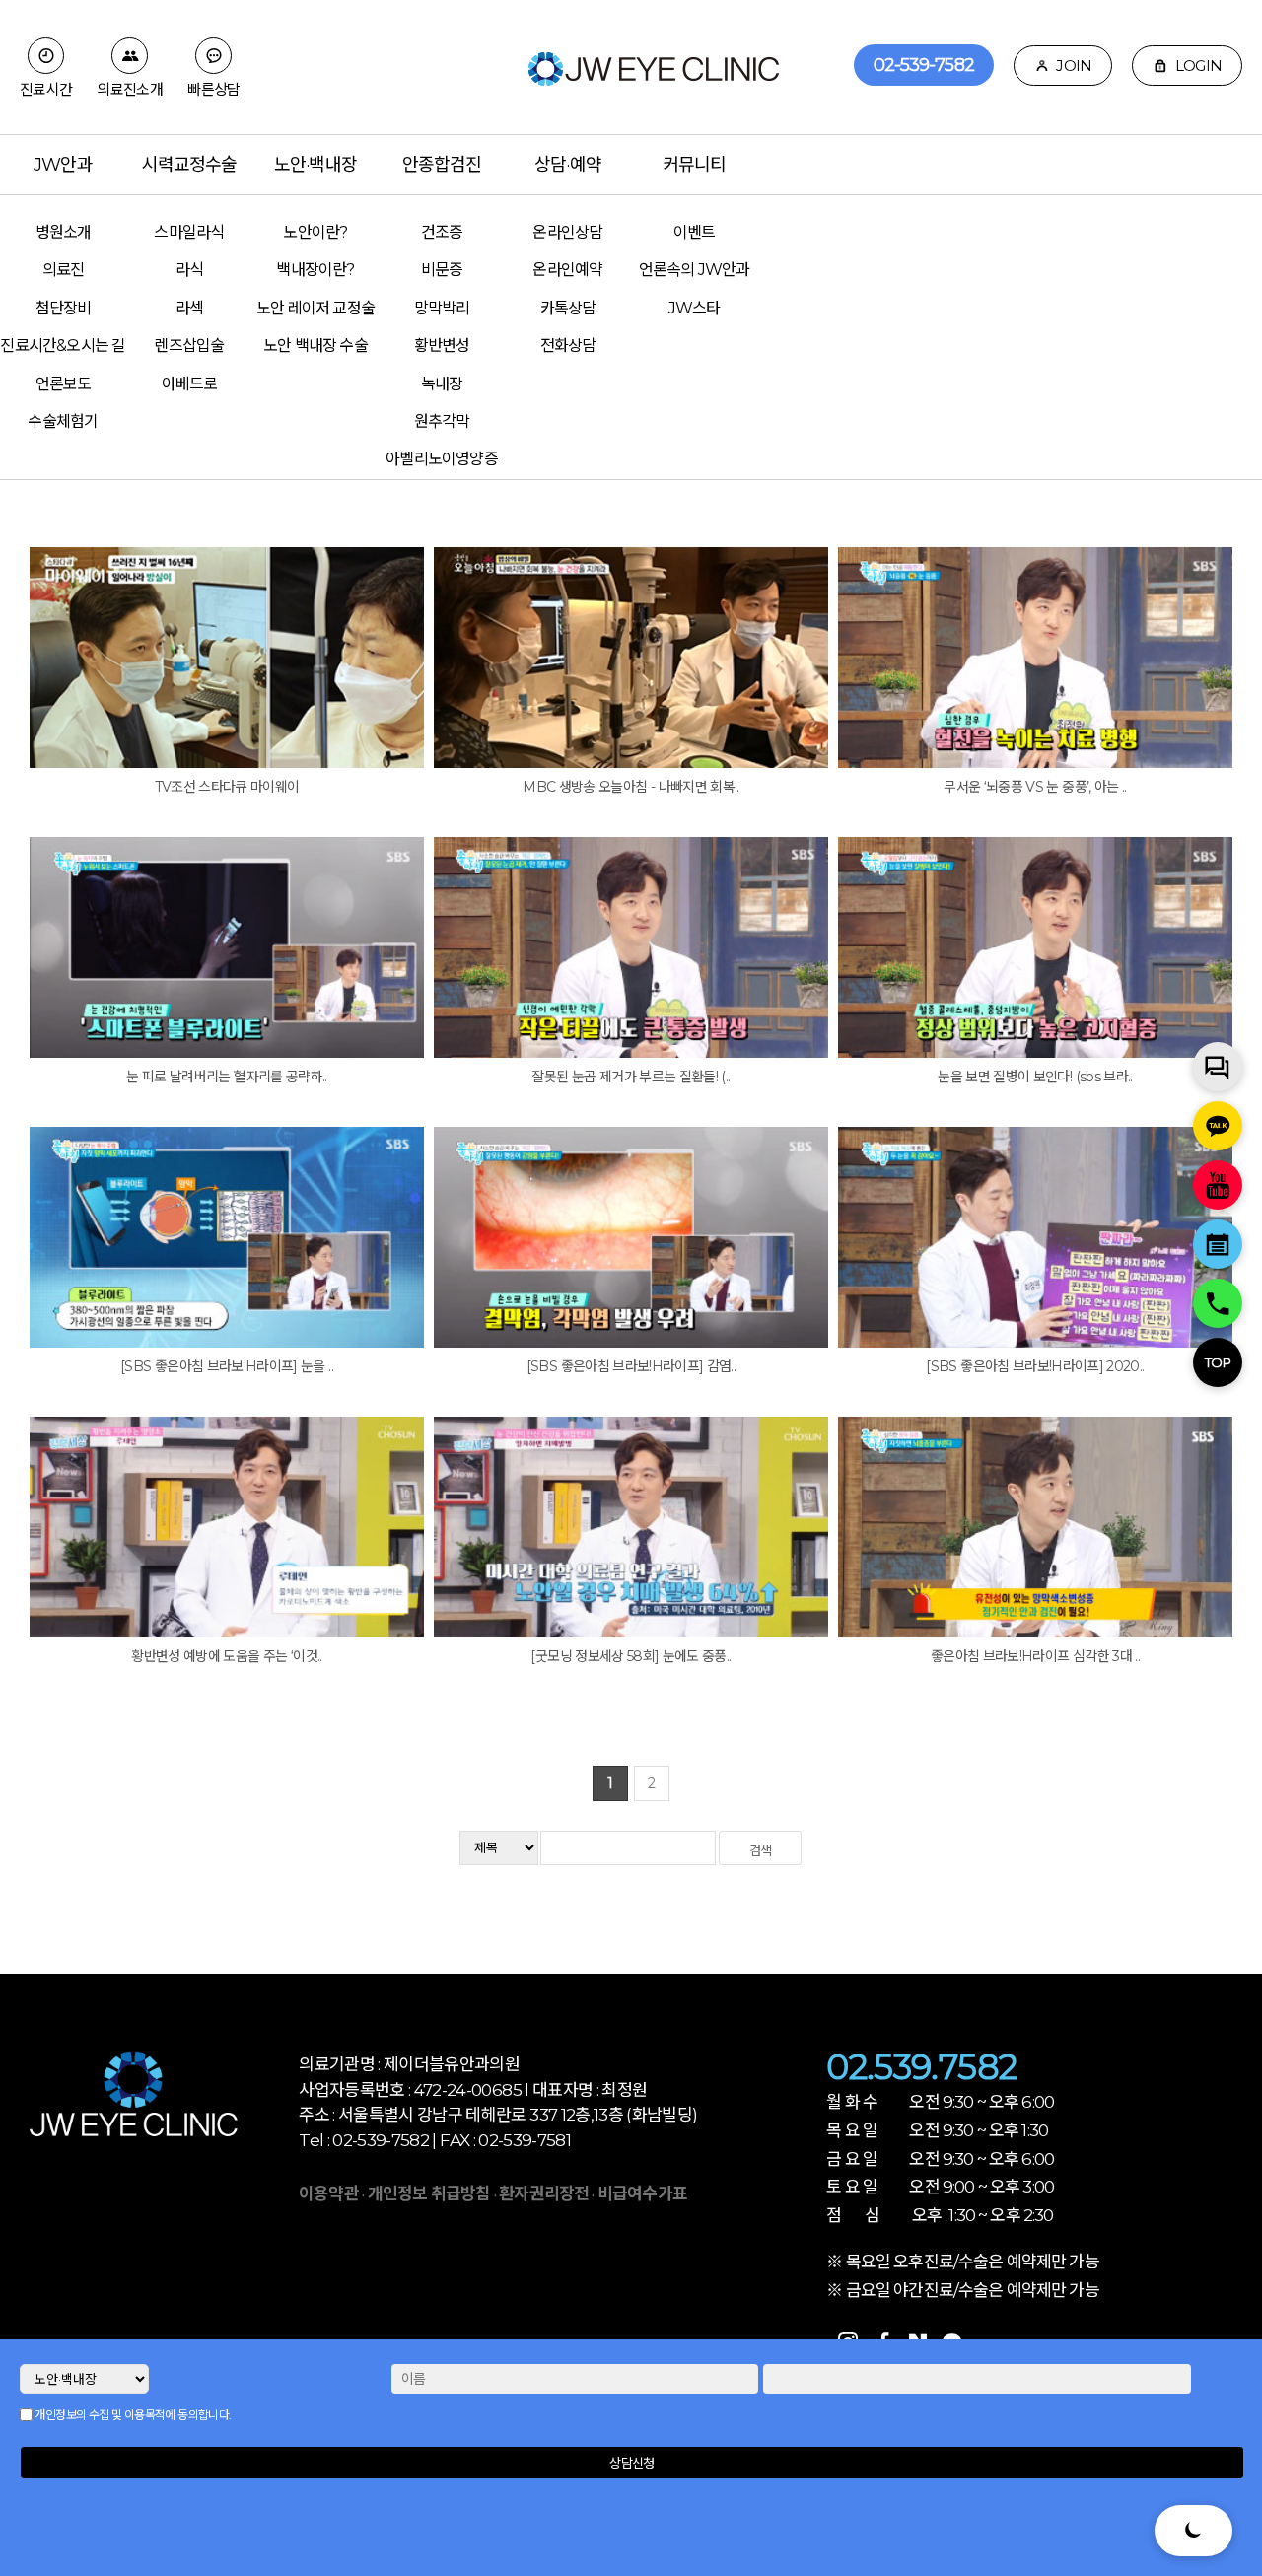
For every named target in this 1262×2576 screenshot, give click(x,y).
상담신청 (631, 2463)
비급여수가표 (642, 2193)
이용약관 (329, 2193)
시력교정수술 (190, 165)
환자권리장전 (545, 2193)
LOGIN (1197, 66)
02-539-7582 (924, 65)
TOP (1218, 1362)
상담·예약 (568, 165)
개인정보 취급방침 (429, 2193)
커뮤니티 (694, 165)
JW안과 (63, 165)
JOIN (1072, 66)
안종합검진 (442, 165)
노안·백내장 (315, 165)
